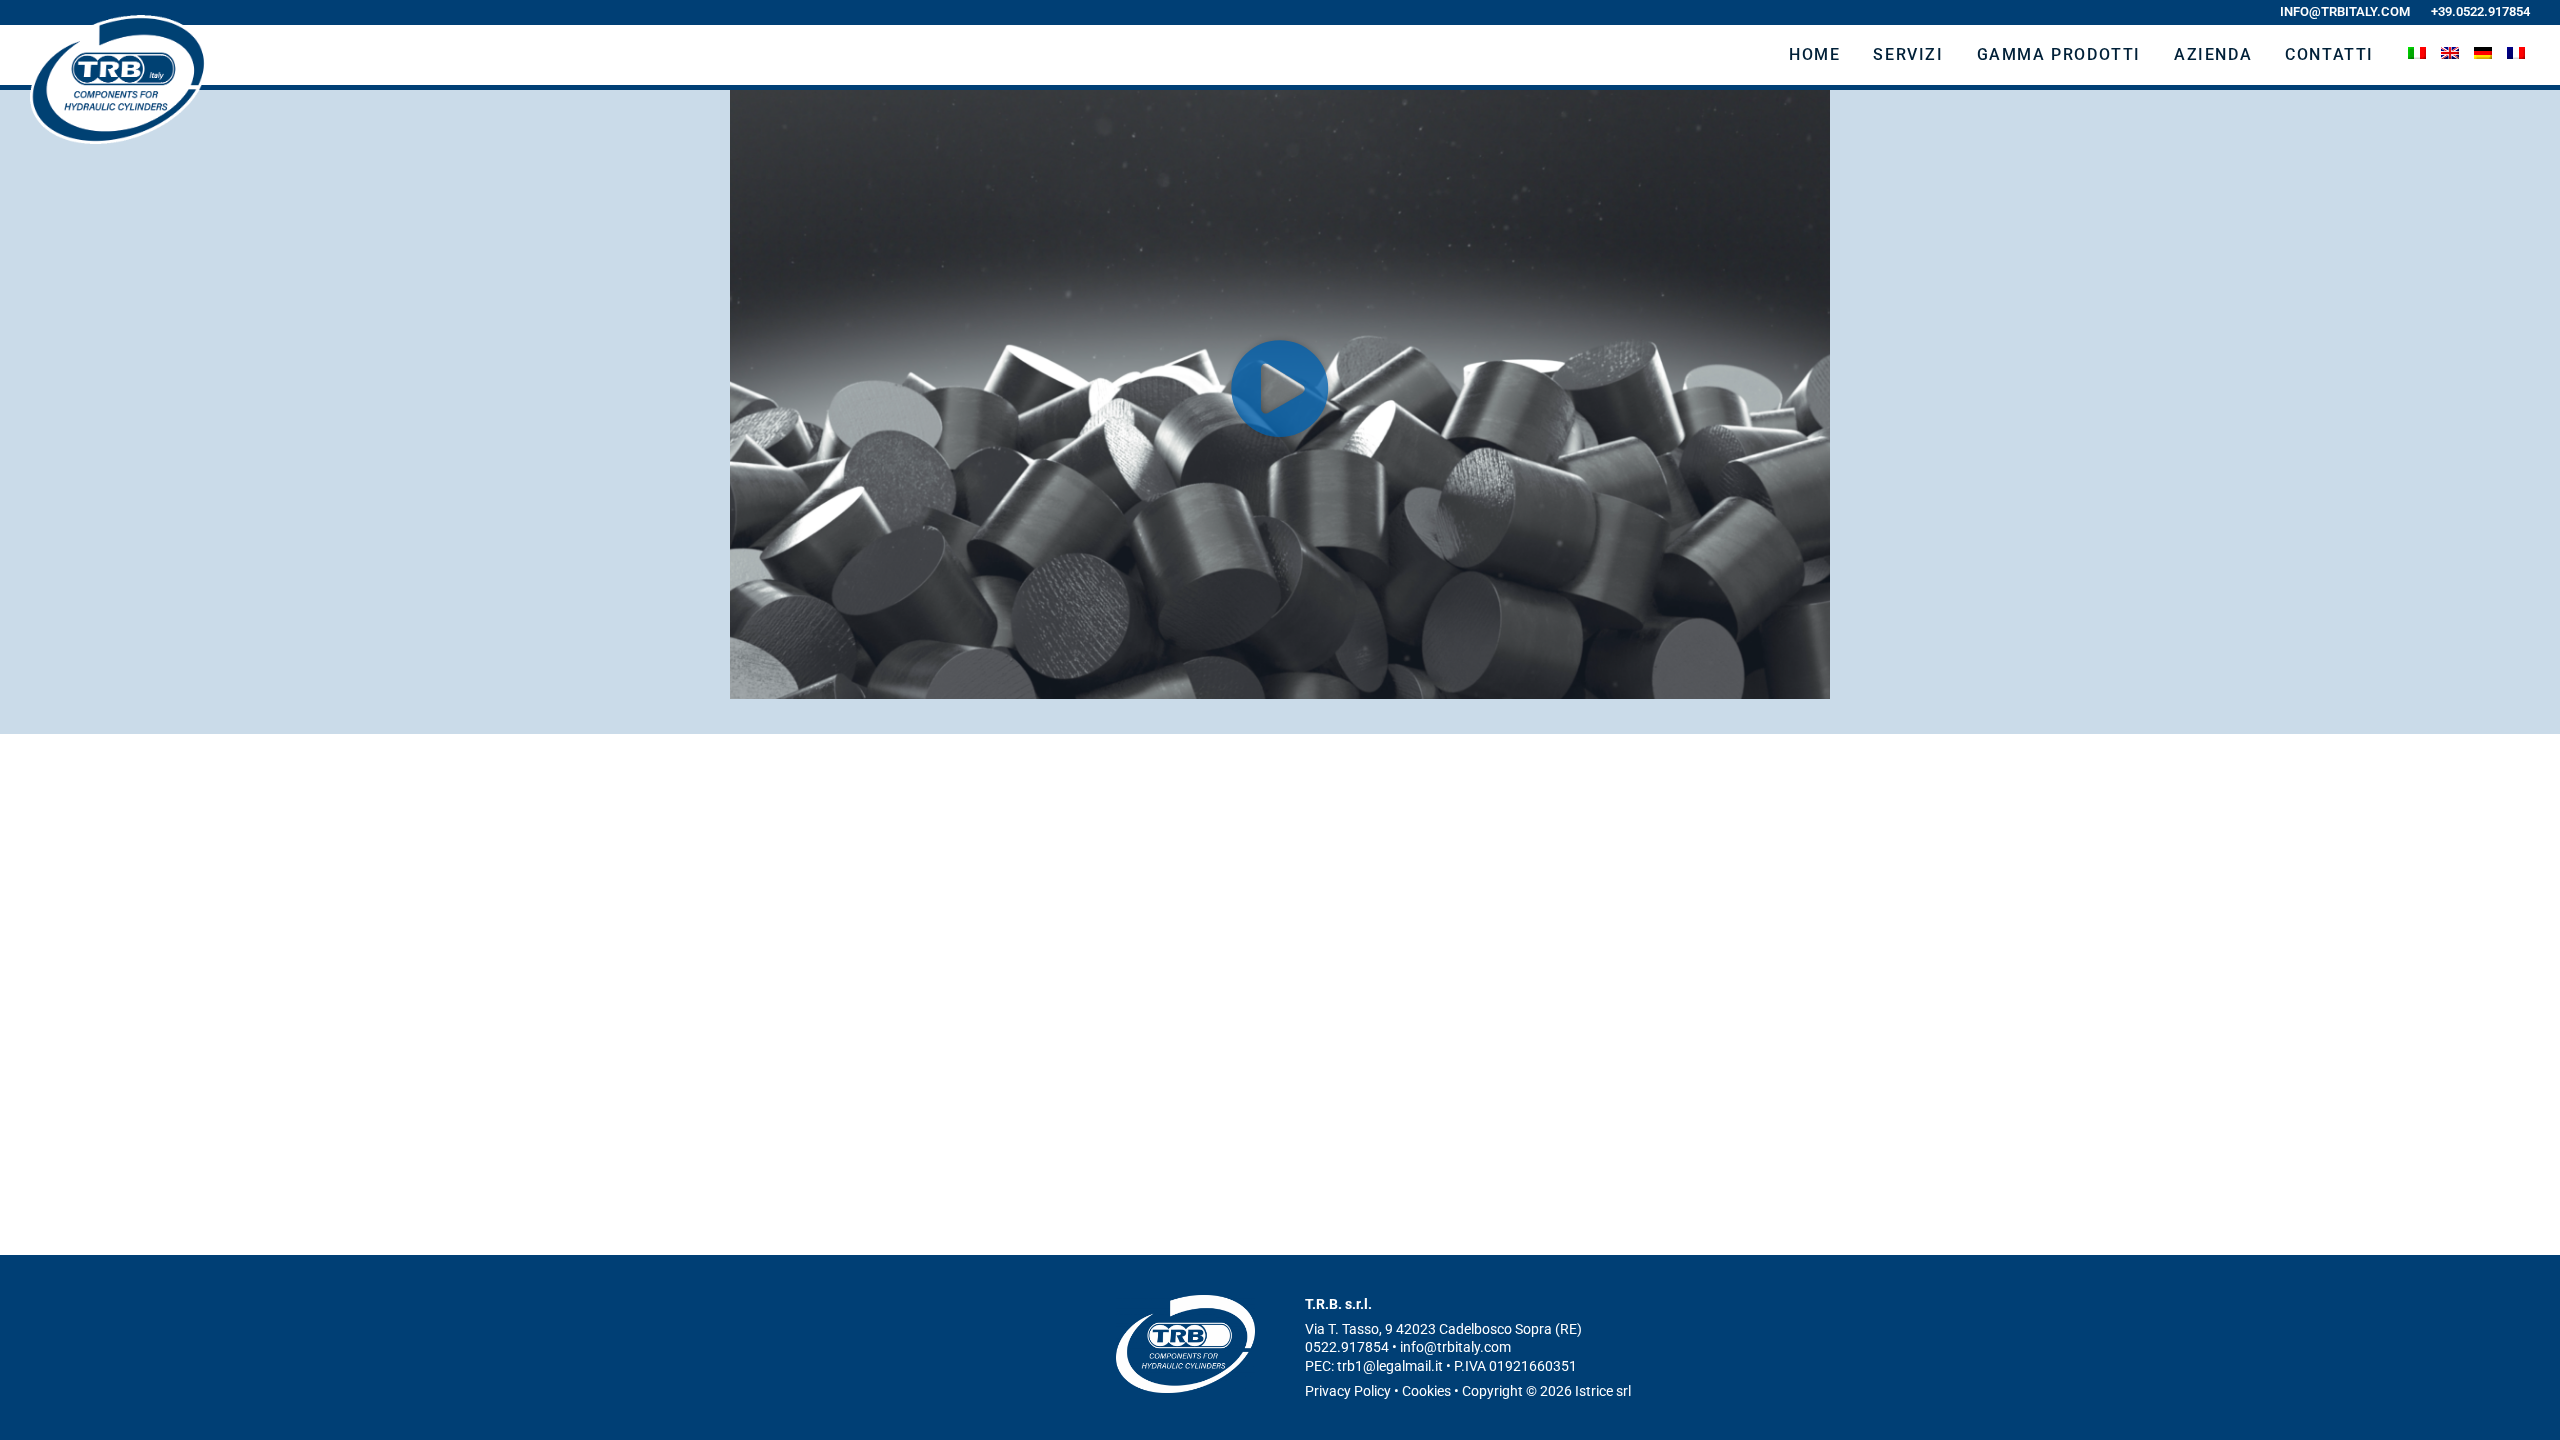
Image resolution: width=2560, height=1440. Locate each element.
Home (1814, 54)
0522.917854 (1347, 1347)
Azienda (2213, 54)
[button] (1280, 389)
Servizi (1908, 54)
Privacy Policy (1348, 1391)
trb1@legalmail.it (1390, 1366)
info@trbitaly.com (2345, 11)
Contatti (2329, 54)
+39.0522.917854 (2479, 11)
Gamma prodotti (2059, 54)
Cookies (1426, 1391)
